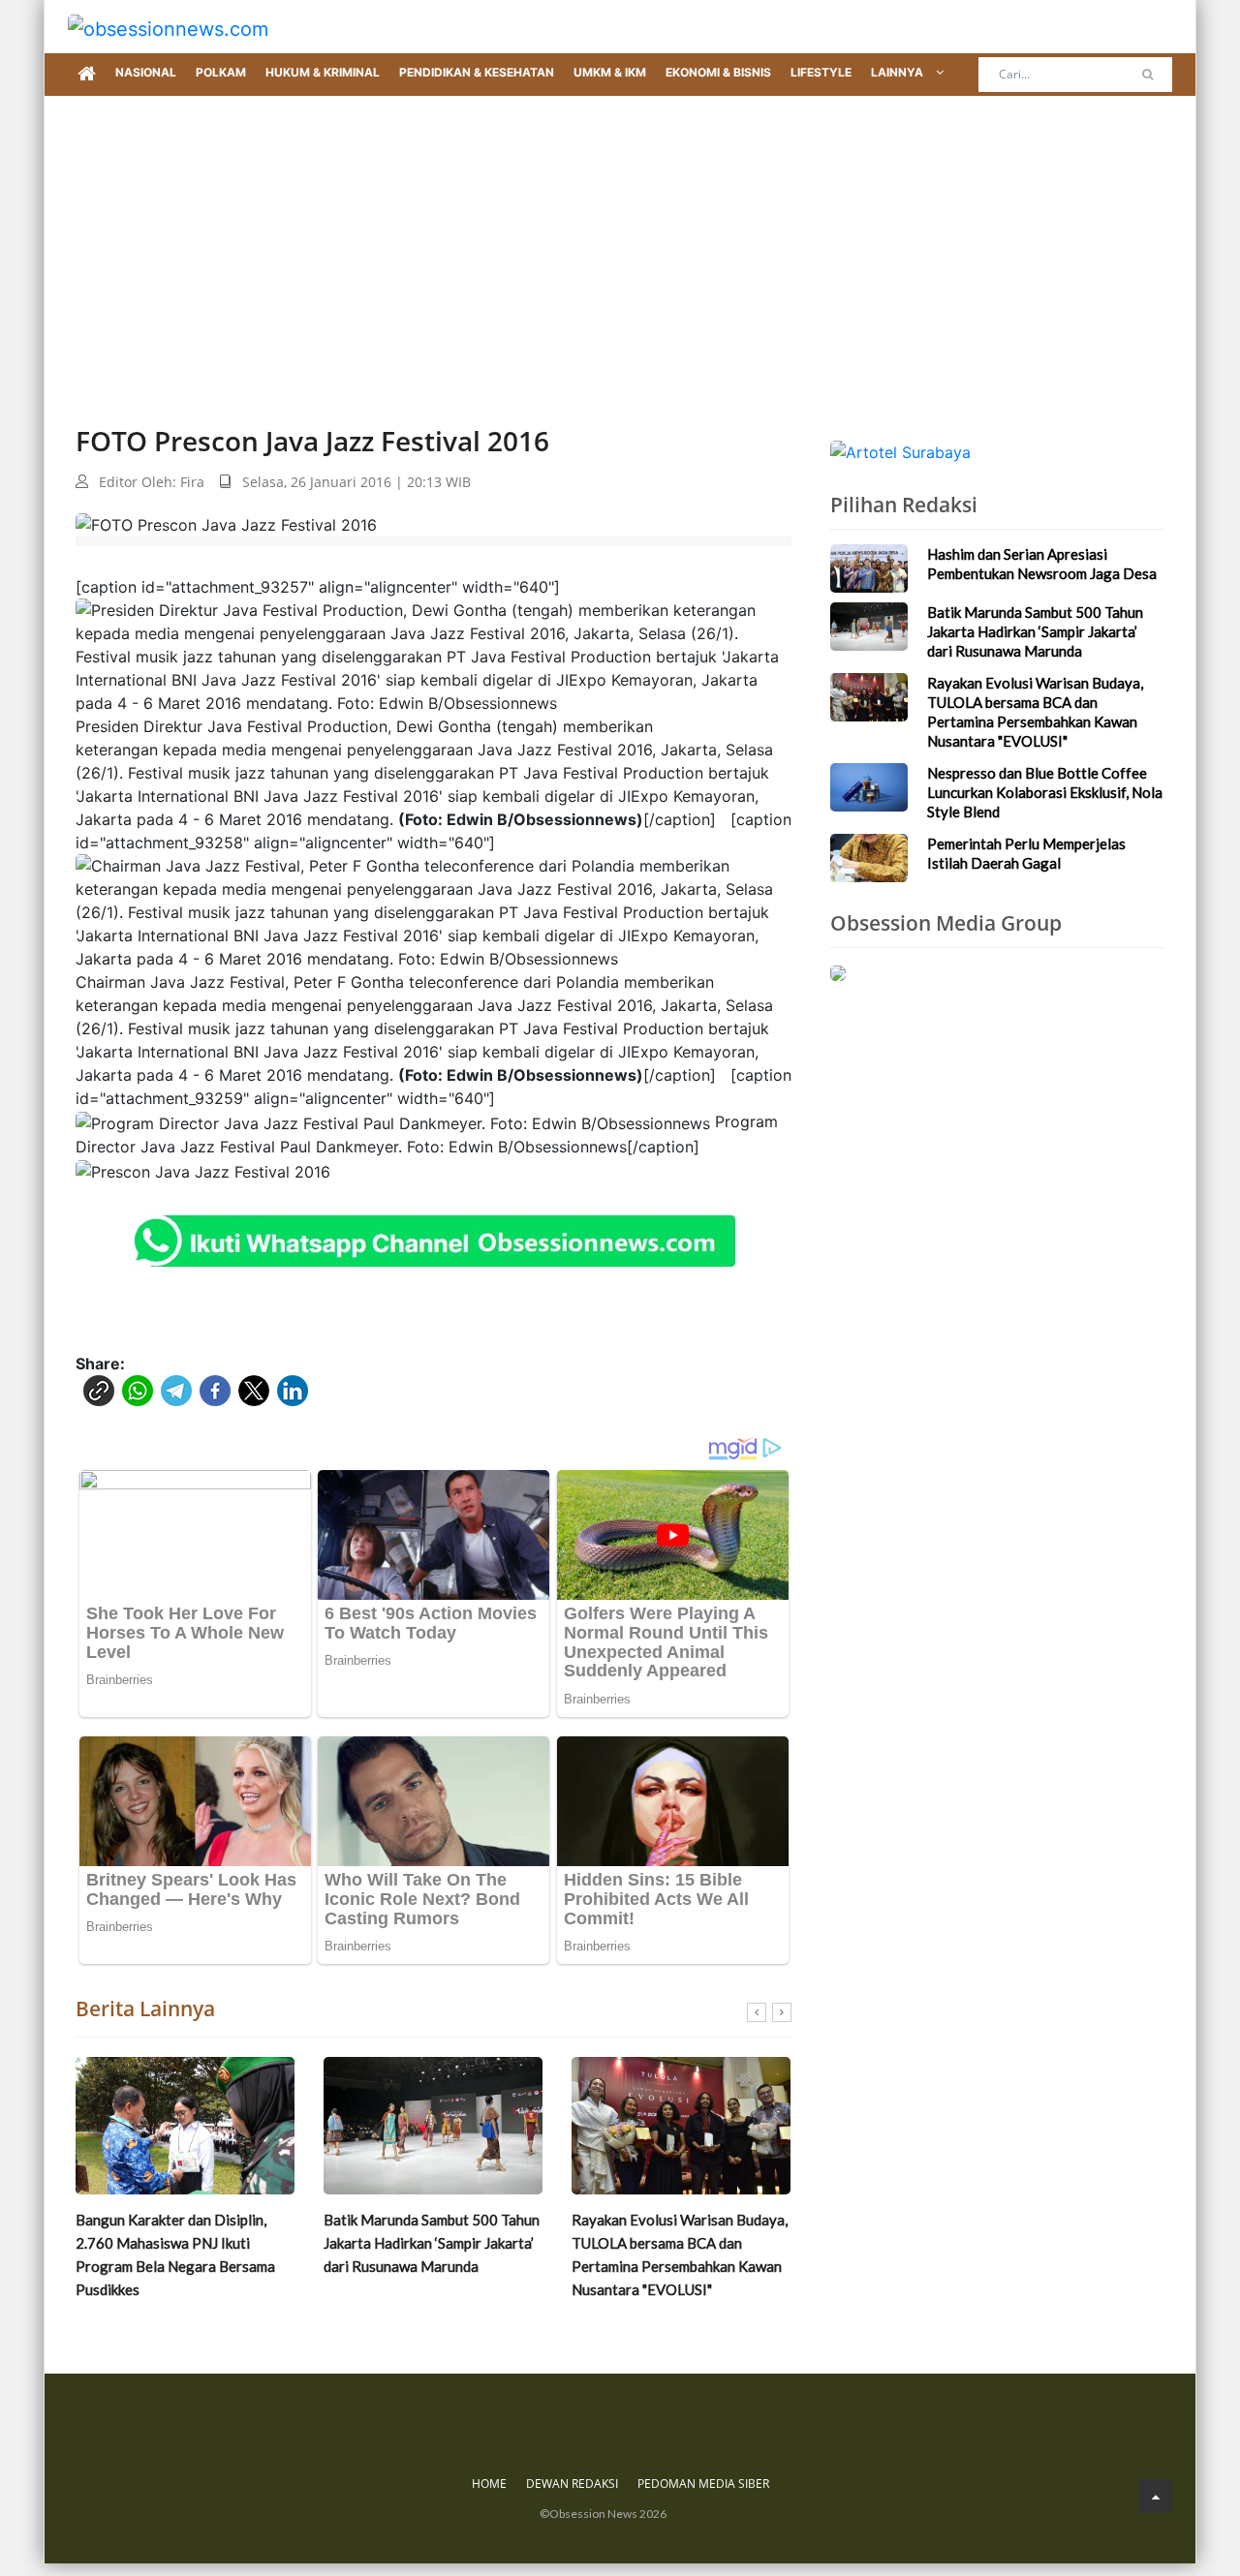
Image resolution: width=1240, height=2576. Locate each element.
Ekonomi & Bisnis (718, 72)
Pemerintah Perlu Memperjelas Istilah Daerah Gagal (1026, 853)
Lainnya (899, 72)
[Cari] (1147, 75)
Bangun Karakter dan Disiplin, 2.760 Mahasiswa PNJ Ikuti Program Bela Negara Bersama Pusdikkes (175, 2254)
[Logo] (168, 27)
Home (489, 2484)
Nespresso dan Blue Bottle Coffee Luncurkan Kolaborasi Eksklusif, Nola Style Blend (1045, 792)
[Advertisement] (620, 241)
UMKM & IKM (610, 72)
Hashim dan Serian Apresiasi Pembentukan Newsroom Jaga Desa (1042, 564)
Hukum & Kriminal (323, 72)
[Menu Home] (87, 75)
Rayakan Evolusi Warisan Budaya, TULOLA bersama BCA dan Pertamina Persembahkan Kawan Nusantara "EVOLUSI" (680, 2254)
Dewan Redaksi (572, 2484)
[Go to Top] (1155, 2496)
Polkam (221, 72)
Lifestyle (821, 72)
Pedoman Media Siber (703, 2484)
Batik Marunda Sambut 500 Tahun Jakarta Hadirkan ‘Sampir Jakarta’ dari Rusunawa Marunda (432, 2243)
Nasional (146, 72)
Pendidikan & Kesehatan (477, 72)
